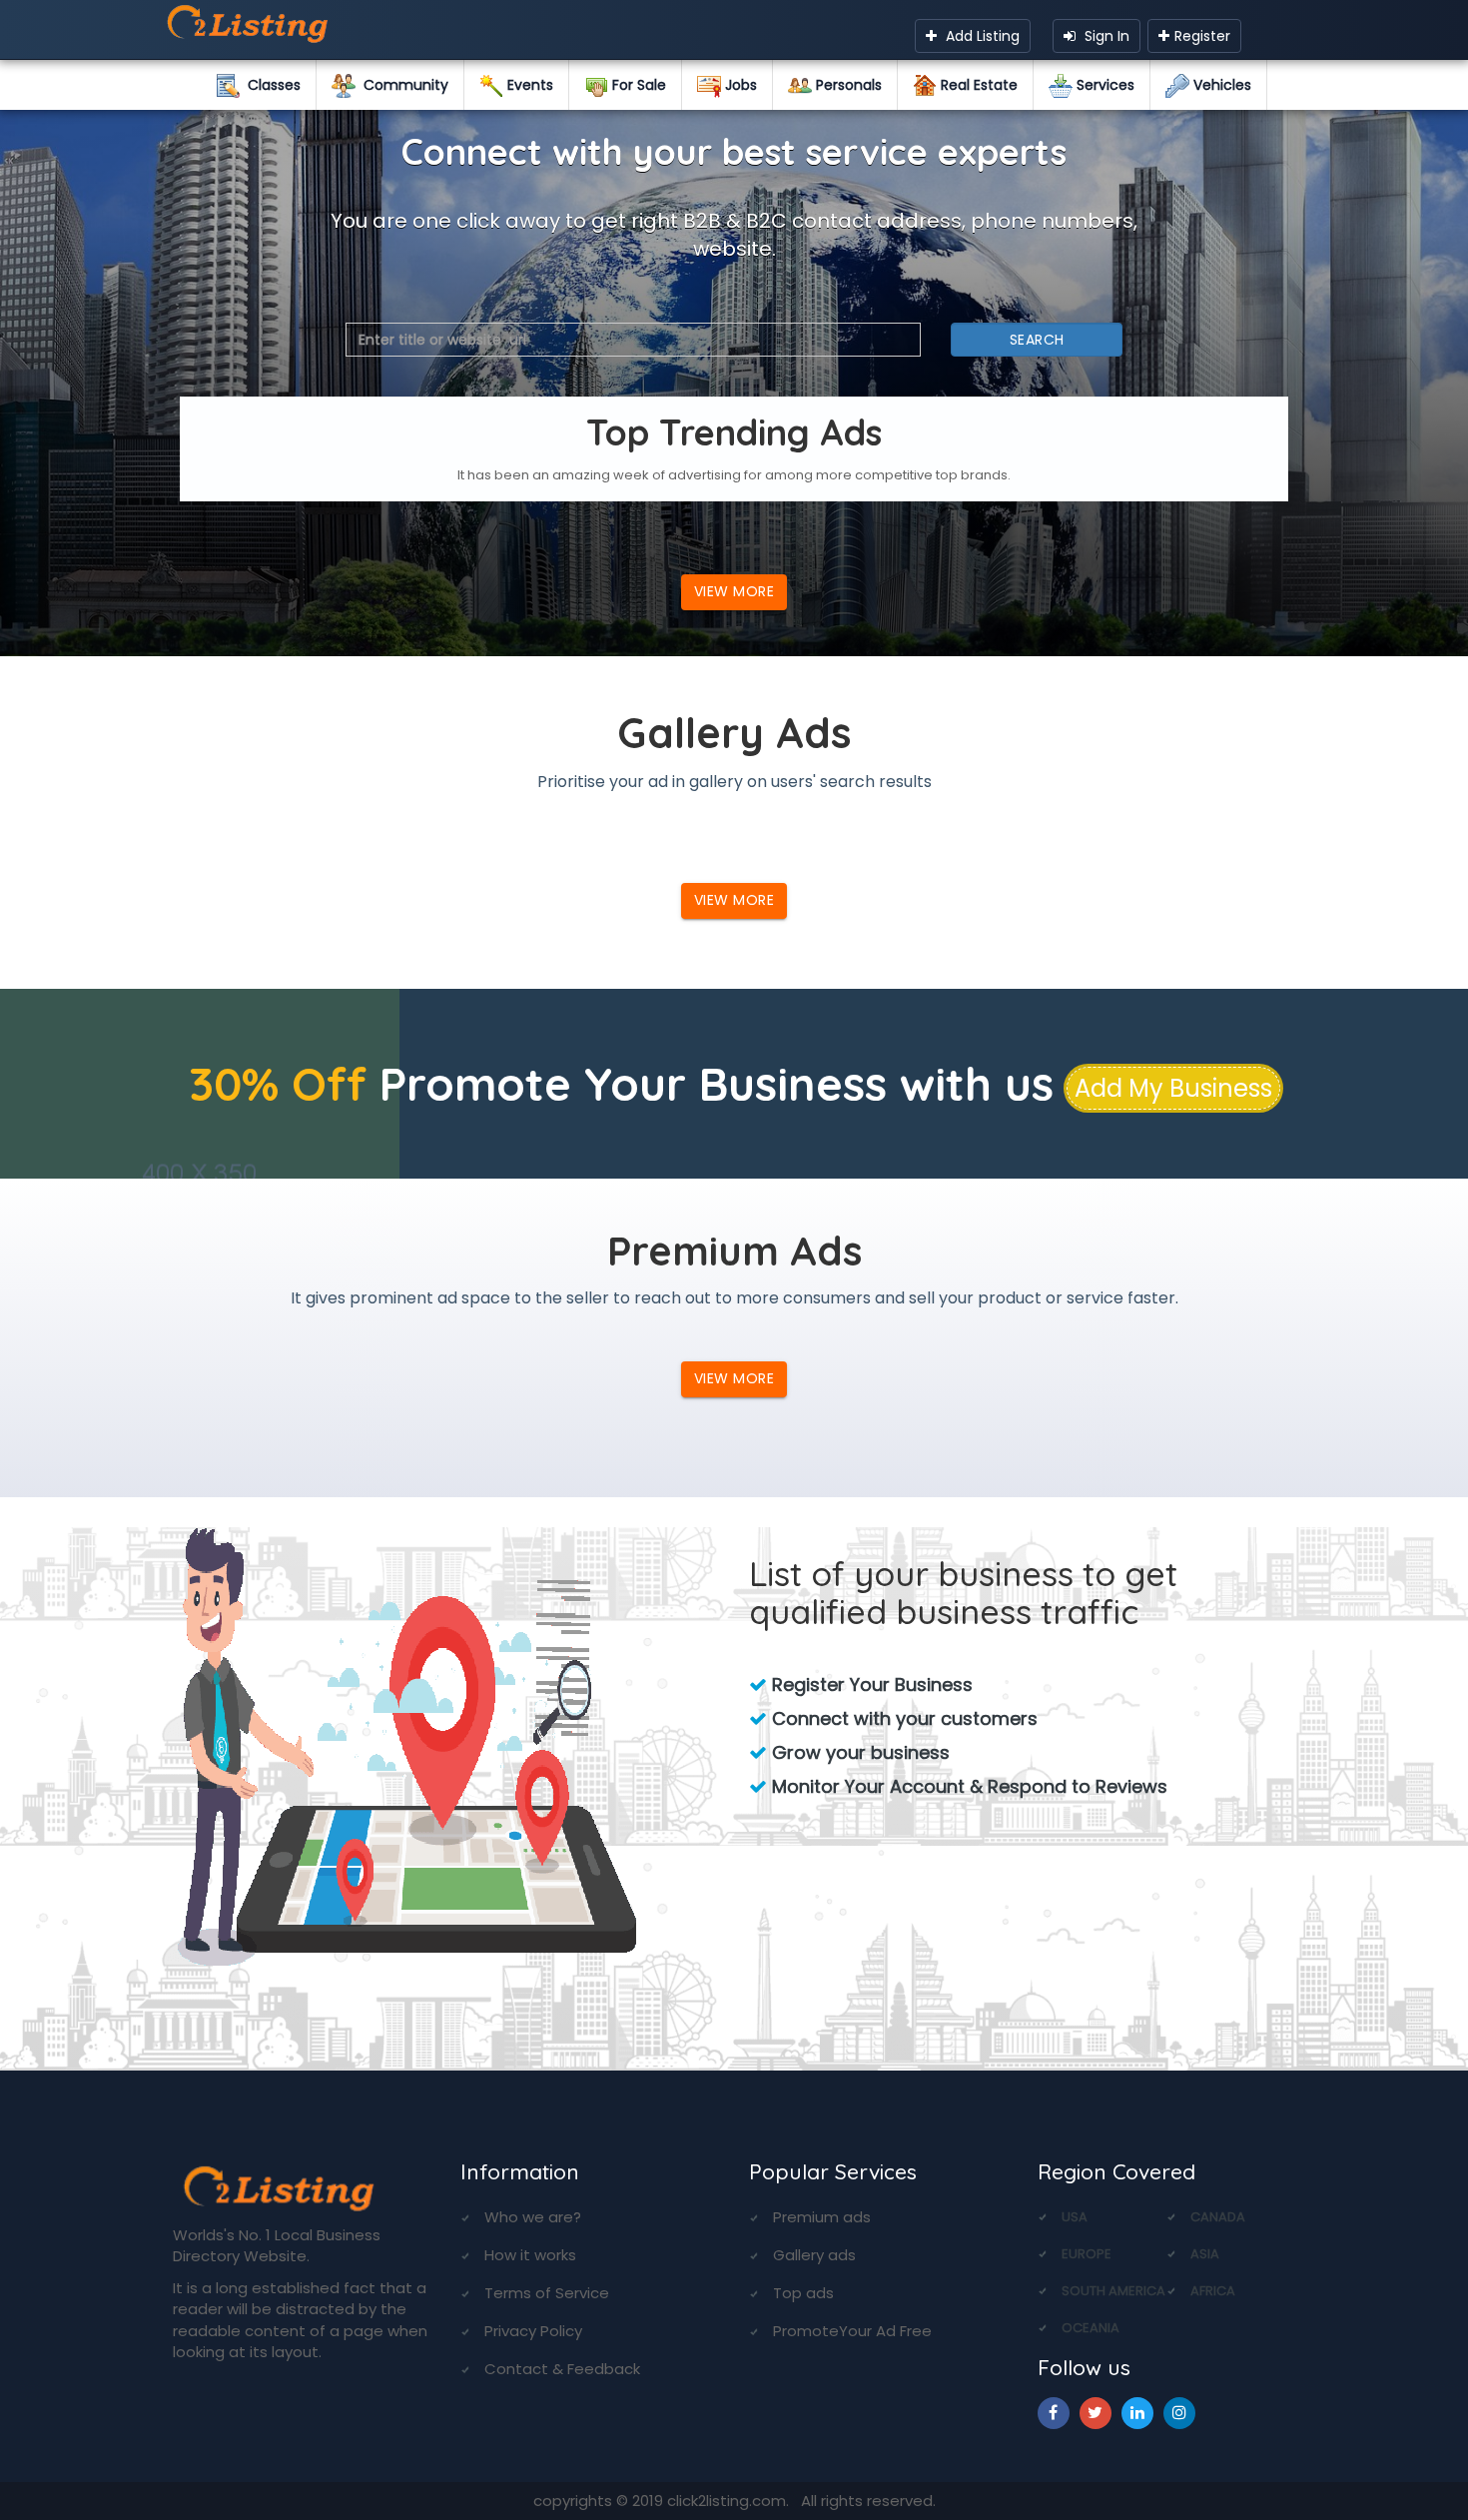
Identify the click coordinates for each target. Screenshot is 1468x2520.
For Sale (637, 85)
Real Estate (977, 85)
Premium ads (822, 2217)
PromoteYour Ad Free (852, 2331)
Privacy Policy (533, 2331)
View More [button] (734, 591)
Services (1103, 85)
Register (1202, 36)
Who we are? (533, 2217)
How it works (530, 2255)
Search (1037, 340)
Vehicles (1220, 85)
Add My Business (1173, 1088)
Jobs (739, 85)
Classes (270, 85)
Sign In (1105, 36)
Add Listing (981, 36)
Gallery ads (814, 2255)
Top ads (803, 2293)
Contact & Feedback (562, 2369)
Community (402, 85)
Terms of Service (547, 2293)
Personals (847, 85)
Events (528, 85)
